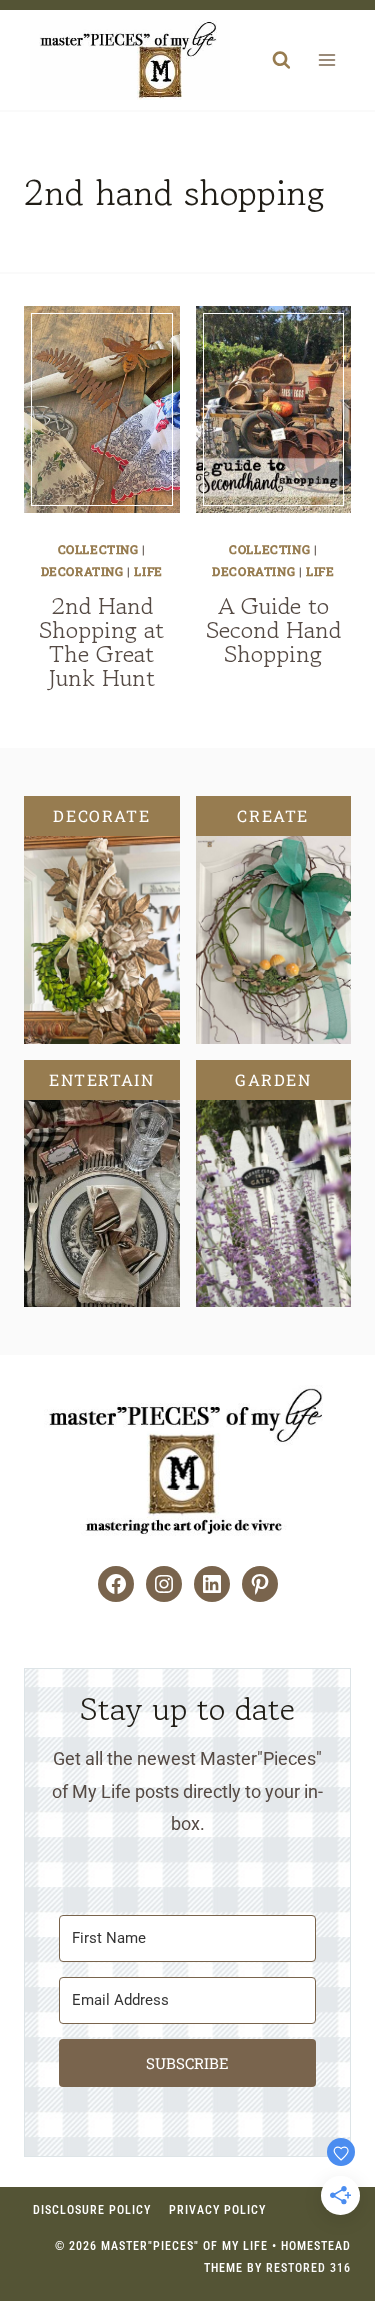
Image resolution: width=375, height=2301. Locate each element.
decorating (82, 571)
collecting (98, 549)
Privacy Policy (217, 2210)
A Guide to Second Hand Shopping (273, 629)
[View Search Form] (281, 60)
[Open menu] (326, 60)
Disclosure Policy (92, 2210)
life (148, 571)
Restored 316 (308, 2268)
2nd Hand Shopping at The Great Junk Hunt (101, 641)
